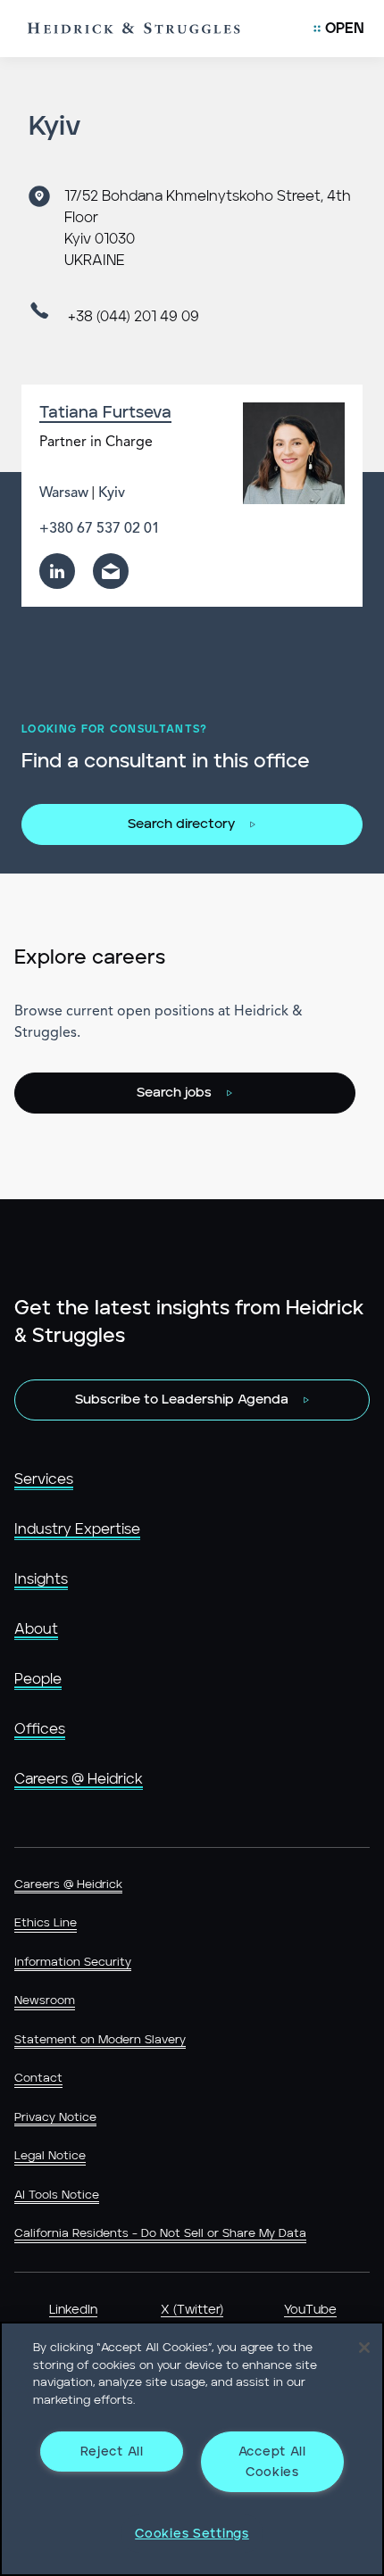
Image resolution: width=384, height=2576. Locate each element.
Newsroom (45, 2001)
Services (44, 1479)
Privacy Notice (55, 2118)
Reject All (112, 2452)
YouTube (310, 2310)
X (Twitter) (192, 2310)
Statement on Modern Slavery (100, 2040)
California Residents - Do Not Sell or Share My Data (160, 2234)
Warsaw (64, 493)
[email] (111, 571)
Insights (41, 1579)
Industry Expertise (77, 1529)
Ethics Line (46, 1923)
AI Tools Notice (57, 2195)
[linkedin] (57, 571)
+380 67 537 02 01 (100, 529)
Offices (40, 1729)
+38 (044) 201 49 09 (134, 317)
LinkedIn (73, 2310)
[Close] (364, 2348)
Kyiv (112, 493)
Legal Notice (50, 2156)
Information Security (73, 1963)
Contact (38, 2079)
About (36, 1629)
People (38, 1679)
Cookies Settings (192, 2534)
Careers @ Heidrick (79, 1779)
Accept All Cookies (272, 2462)
